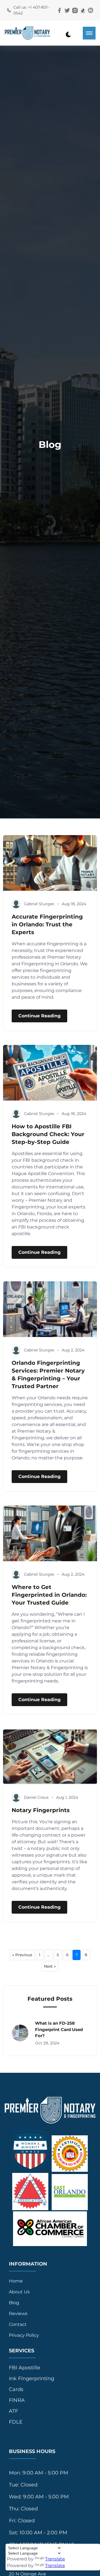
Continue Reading (39, 1016)
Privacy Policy (24, 2335)
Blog (14, 2303)
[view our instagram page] (75, 10)
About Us (19, 2292)
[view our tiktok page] (83, 10)
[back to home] (27, 33)
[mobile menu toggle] (89, 33)
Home (16, 2281)
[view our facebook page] (59, 10)
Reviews (18, 2314)
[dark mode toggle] (68, 34)
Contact (18, 2324)
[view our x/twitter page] (67, 10)
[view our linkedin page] (91, 10)
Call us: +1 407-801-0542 (31, 10)
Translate (55, 2559)
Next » (50, 1966)
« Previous (22, 1955)
